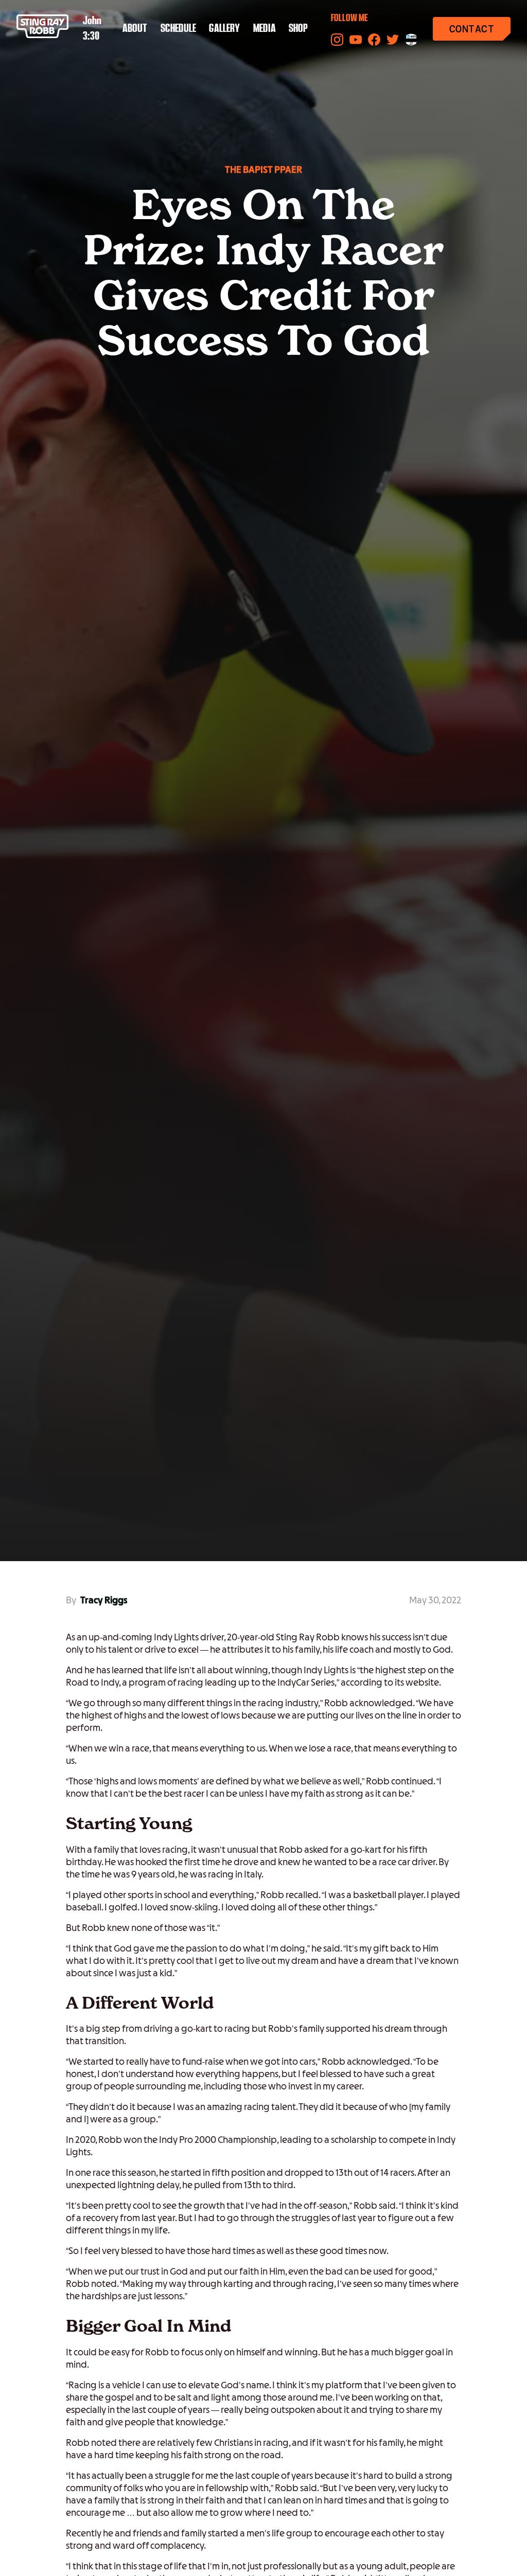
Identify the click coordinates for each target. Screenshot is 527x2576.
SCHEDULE (178, 29)
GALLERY (224, 29)
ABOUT (135, 29)
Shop (298, 29)
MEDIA (265, 29)
